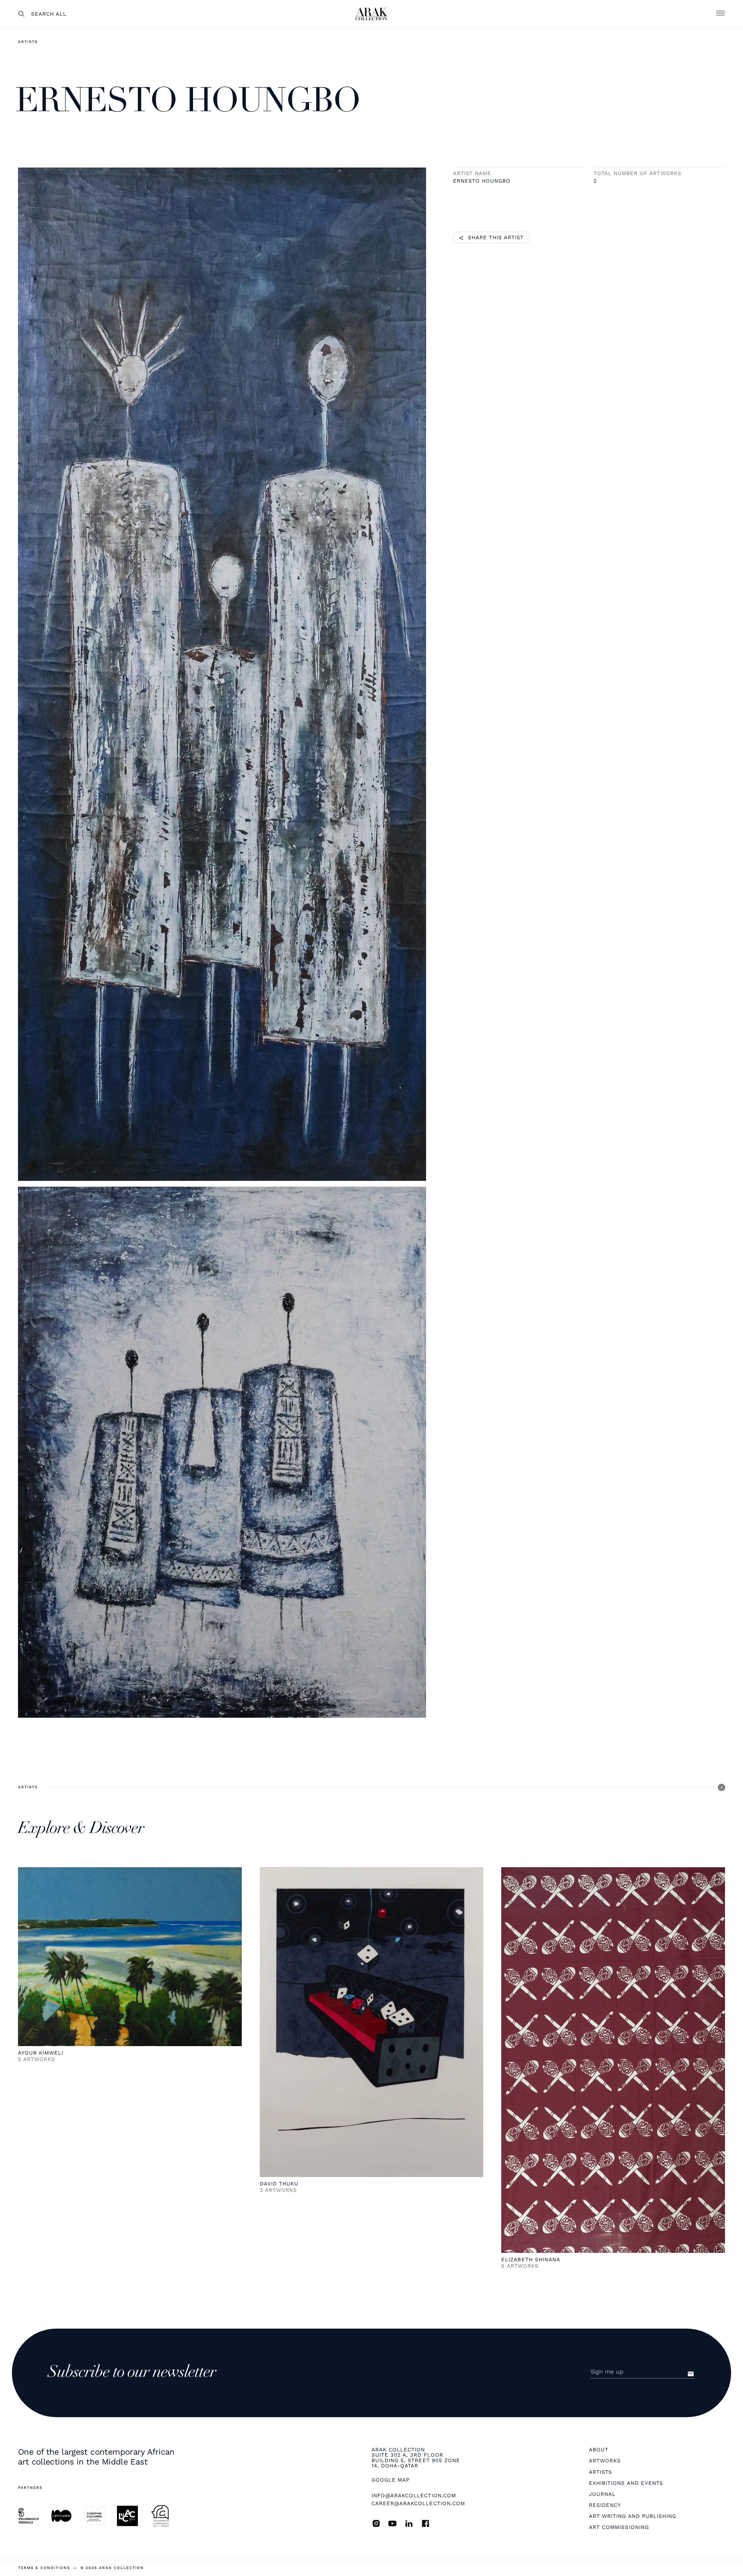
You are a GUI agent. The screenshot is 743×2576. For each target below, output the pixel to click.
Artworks (605, 2461)
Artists (28, 42)
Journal (602, 2494)
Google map (391, 2480)
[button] (720, 14)
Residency (605, 2505)
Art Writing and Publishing (633, 2516)
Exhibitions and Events (626, 2483)
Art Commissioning (619, 2527)
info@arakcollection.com (414, 2495)
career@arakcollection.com (418, 2503)
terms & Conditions (44, 2568)
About (599, 2450)
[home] (371, 14)
